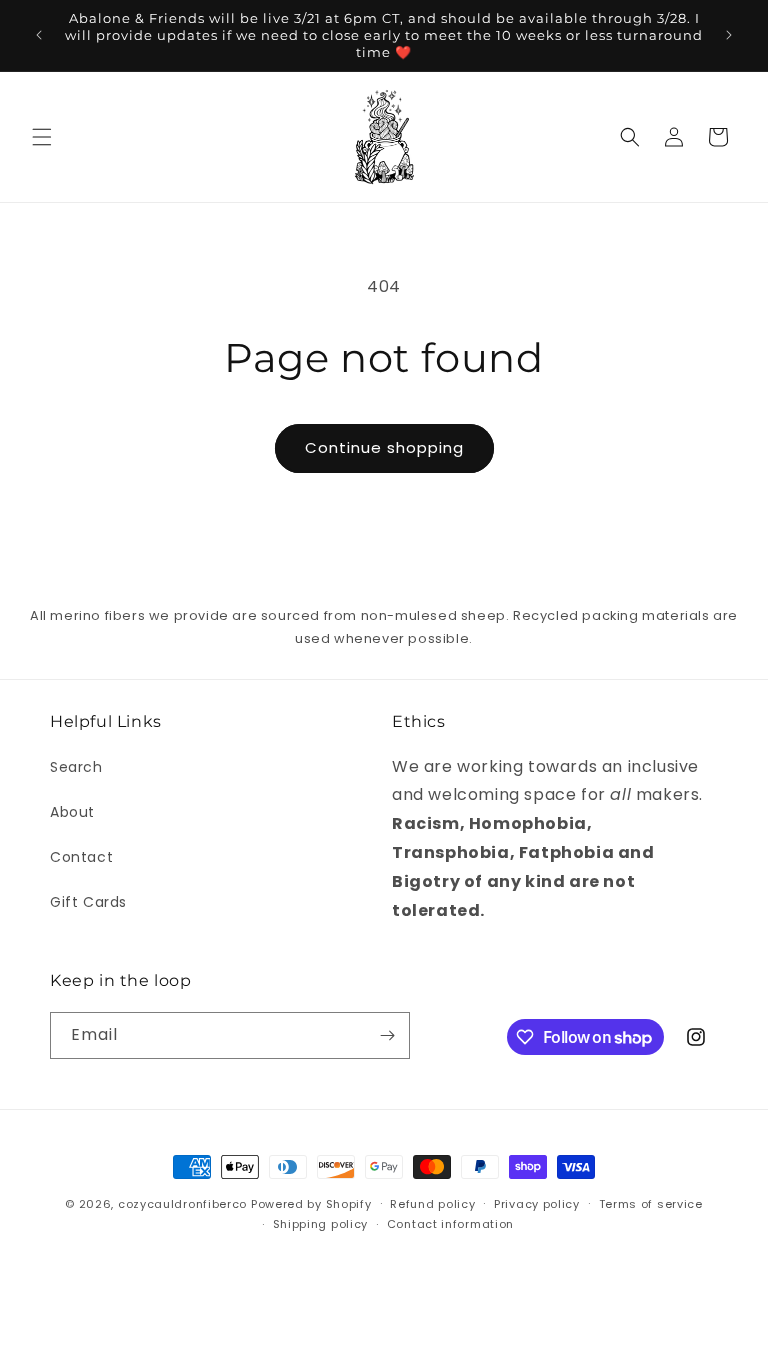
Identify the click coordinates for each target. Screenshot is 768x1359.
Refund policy (432, 1204)
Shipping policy (321, 1224)
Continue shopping (384, 447)
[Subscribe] (387, 1035)
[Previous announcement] (39, 35)
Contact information (450, 1224)
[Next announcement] (729, 35)
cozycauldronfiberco (182, 1204)
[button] (42, 137)
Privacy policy (537, 1204)
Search (76, 767)
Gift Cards (88, 902)
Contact (81, 857)
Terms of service (651, 1204)
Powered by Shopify (311, 1204)
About (72, 812)
